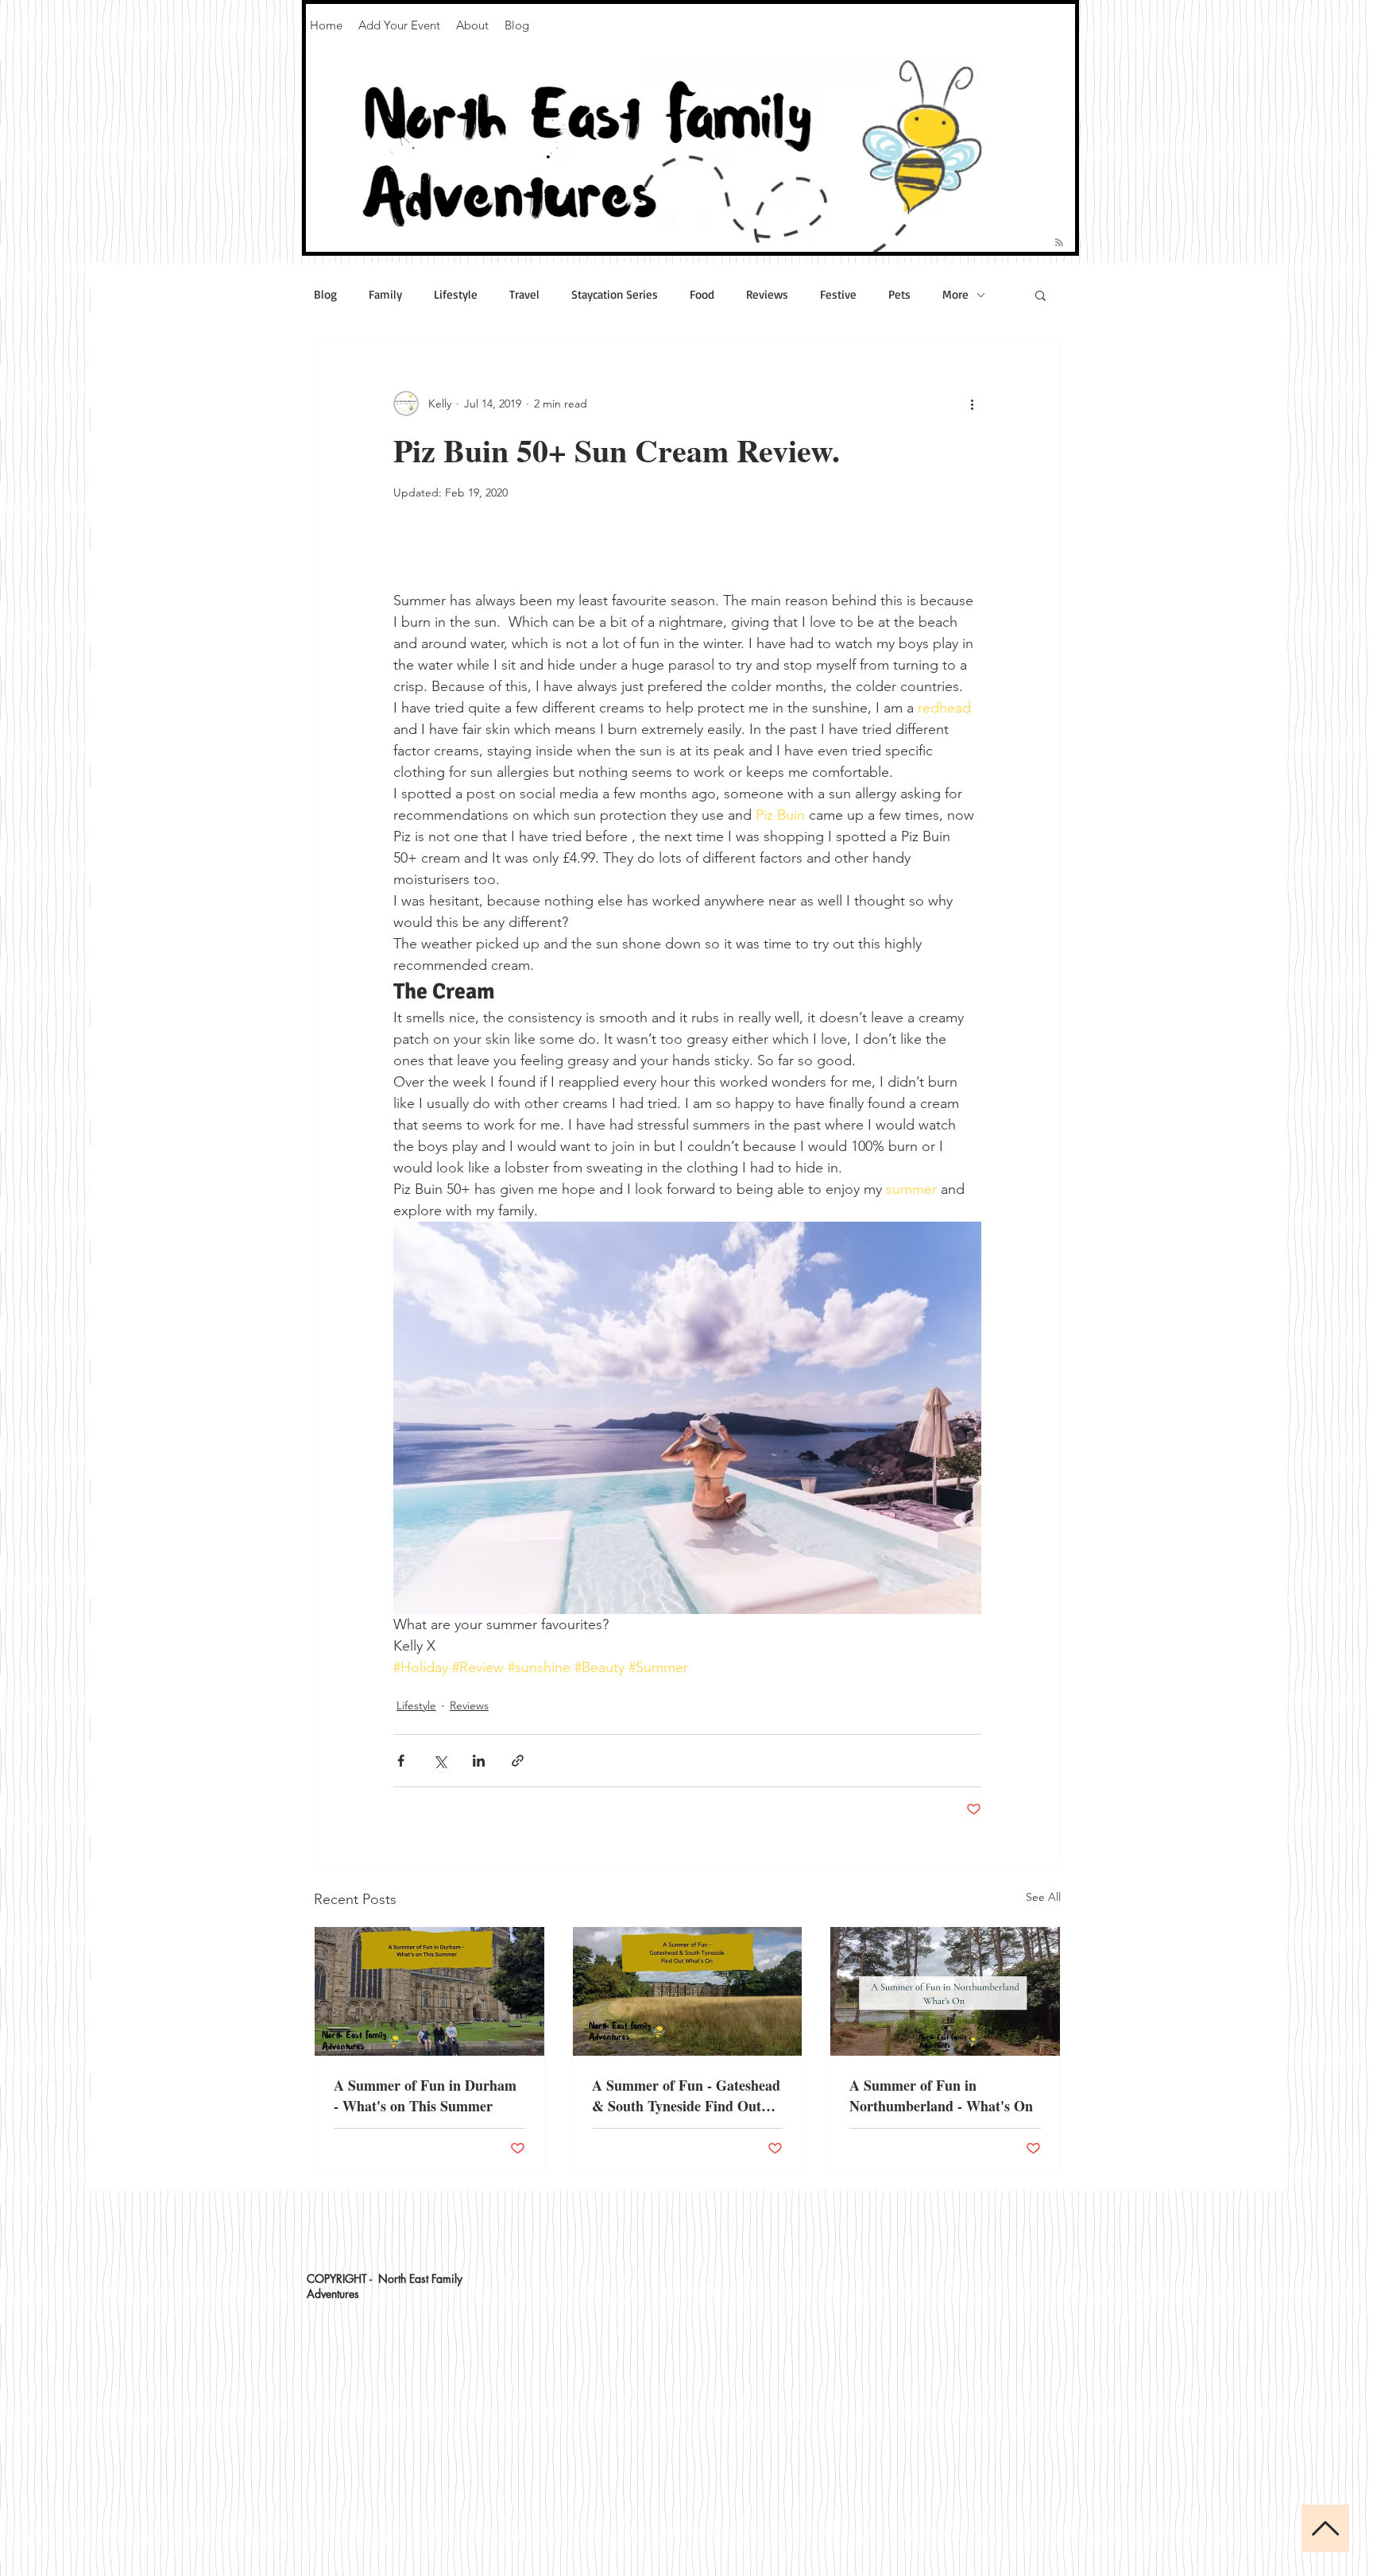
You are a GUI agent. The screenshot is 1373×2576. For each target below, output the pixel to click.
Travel (524, 295)
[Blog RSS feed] (1059, 243)
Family (385, 295)
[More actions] (972, 404)
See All (1043, 1897)
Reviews (767, 295)
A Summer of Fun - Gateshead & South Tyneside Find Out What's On (686, 2095)
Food (702, 295)
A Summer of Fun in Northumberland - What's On (941, 2095)
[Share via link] (518, 1761)
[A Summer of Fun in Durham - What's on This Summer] (429, 1991)
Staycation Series (615, 295)
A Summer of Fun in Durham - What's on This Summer (425, 2095)
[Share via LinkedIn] (479, 1761)
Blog (325, 295)
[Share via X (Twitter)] (440, 1761)
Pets (899, 295)
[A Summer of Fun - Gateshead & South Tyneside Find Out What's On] (688, 1991)
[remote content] (687, 564)
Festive (838, 295)
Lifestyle (456, 295)
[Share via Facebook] (401, 1761)
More (955, 295)
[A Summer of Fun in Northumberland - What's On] (945, 1991)
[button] (1040, 295)
